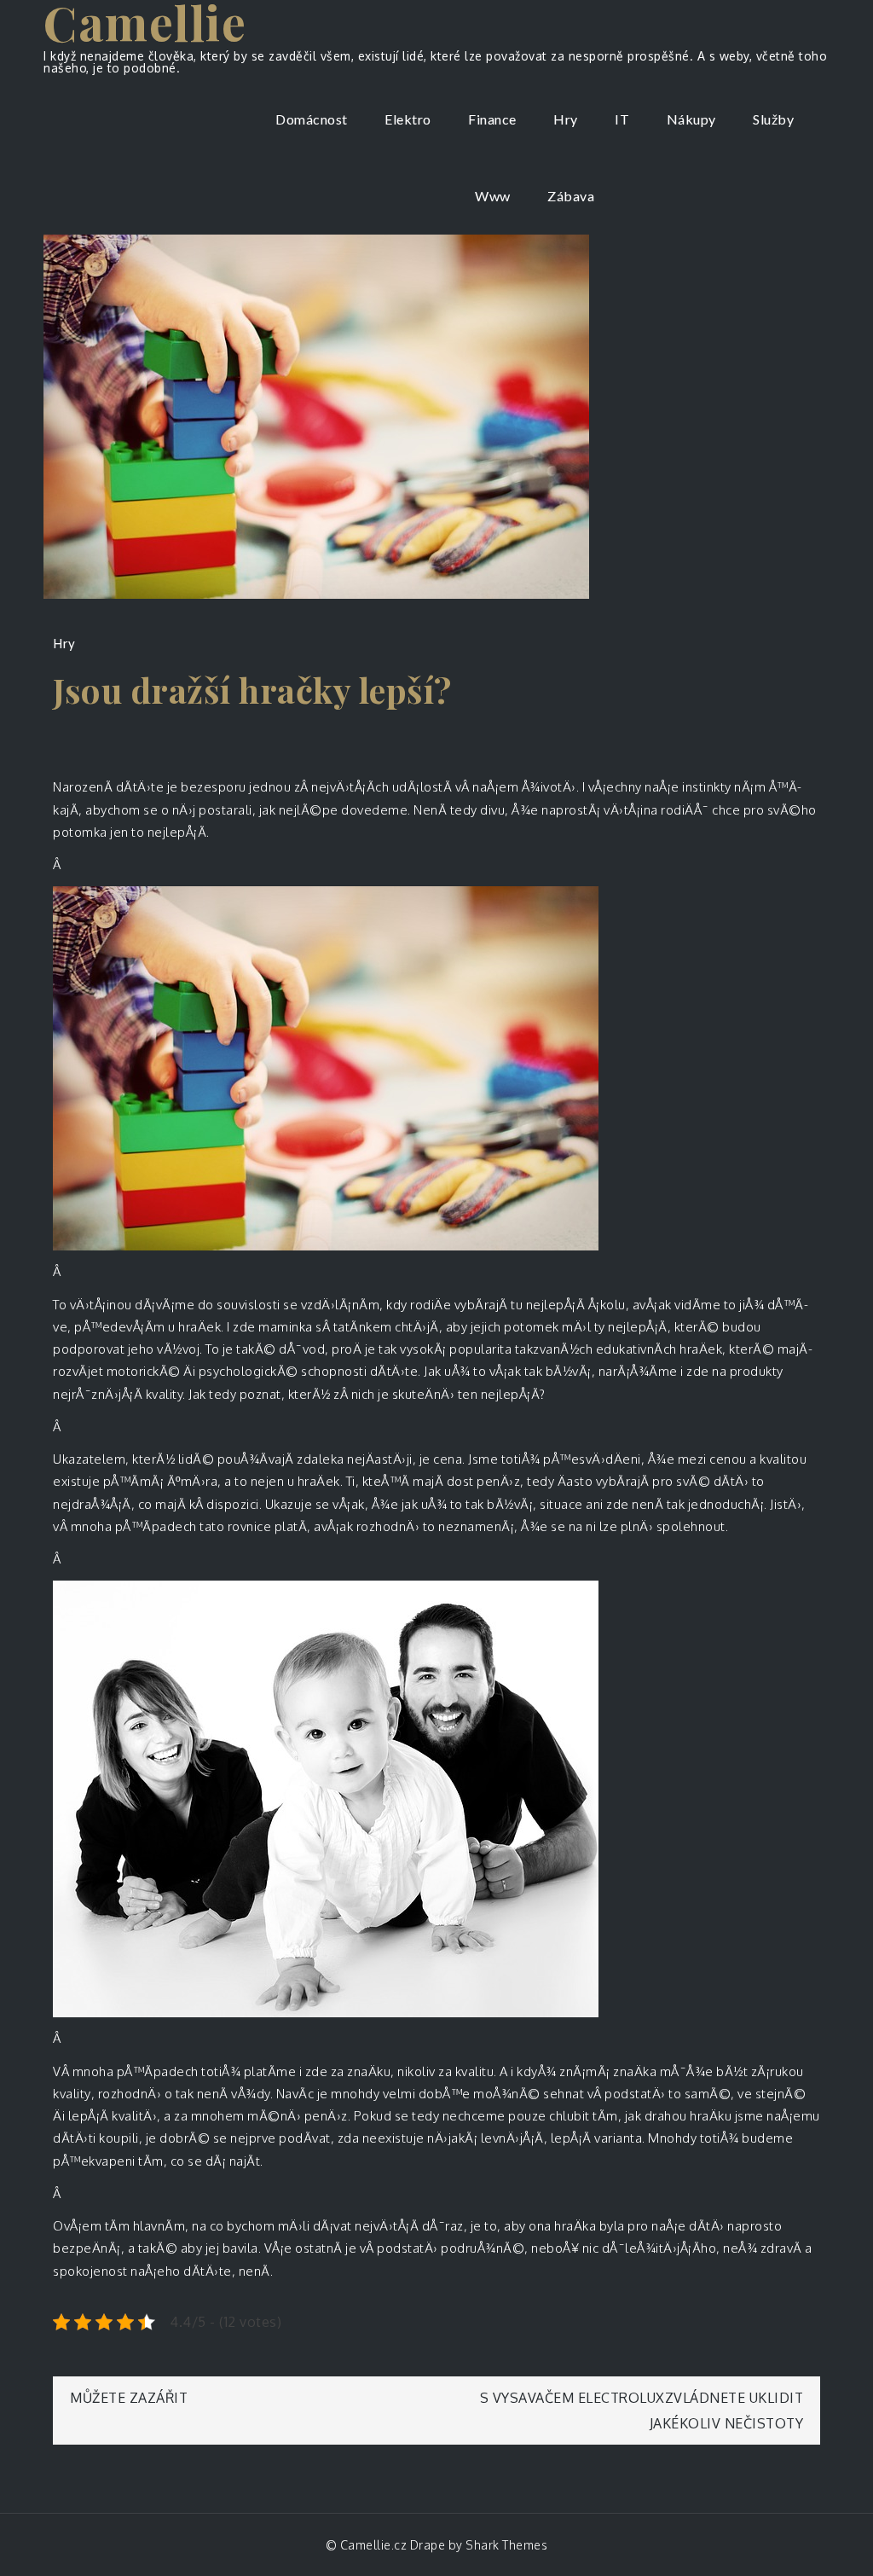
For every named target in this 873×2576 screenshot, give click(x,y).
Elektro (408, 119)
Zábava (571, 196)
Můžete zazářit (129, 2398)
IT (622, 119)
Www (493, 196)
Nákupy (691, 119)
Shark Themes (506, 2545)
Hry (566, 119)
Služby (773, 119)
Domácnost (312, 119)
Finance (492, 119)
